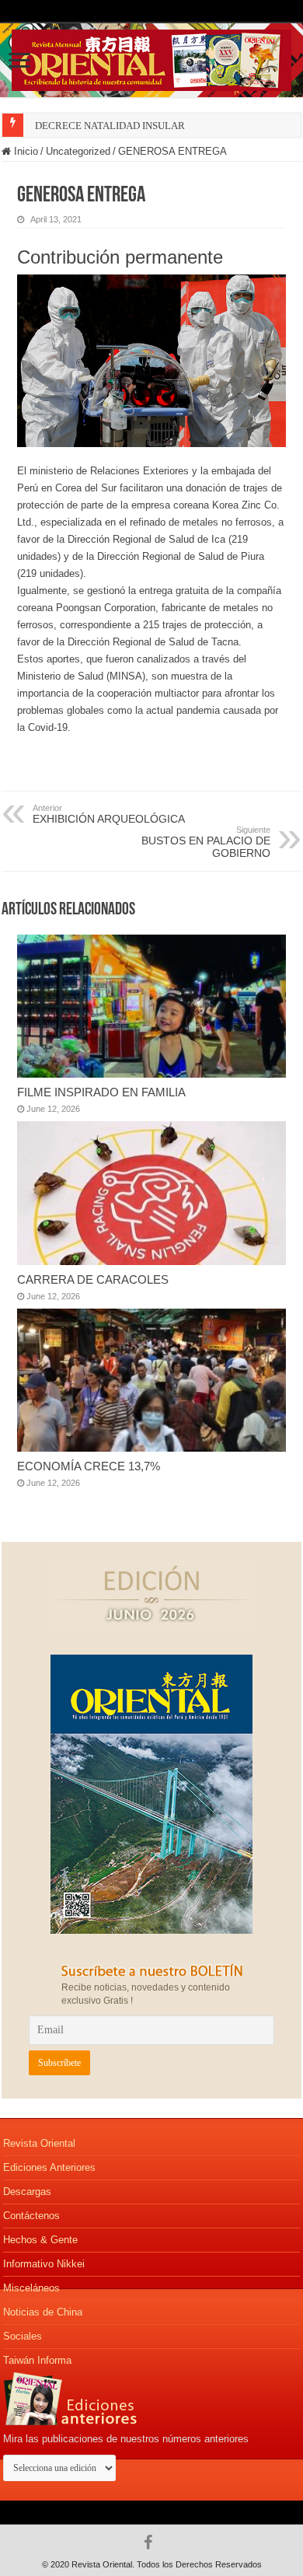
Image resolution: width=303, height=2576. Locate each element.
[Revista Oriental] (151, 58)
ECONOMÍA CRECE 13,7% (89, 1466)
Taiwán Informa (37, 2360)
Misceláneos (31, 2288)
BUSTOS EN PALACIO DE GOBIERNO (206, 842)
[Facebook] (152, 2543)
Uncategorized (78, 151)
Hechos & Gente (40, 2240)
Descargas (27, 2192)
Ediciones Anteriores (49, 2167)
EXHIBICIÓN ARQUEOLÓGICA (109, 814)
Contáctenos (31, 2216)
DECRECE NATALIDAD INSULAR (110, 126)
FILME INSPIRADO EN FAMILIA (101, 1092)
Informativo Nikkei (44, 2264)
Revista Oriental (39, 2143)
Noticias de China (43, 2312)
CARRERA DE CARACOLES (93, 1279)
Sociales (23, 2336)
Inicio (24, 151)
